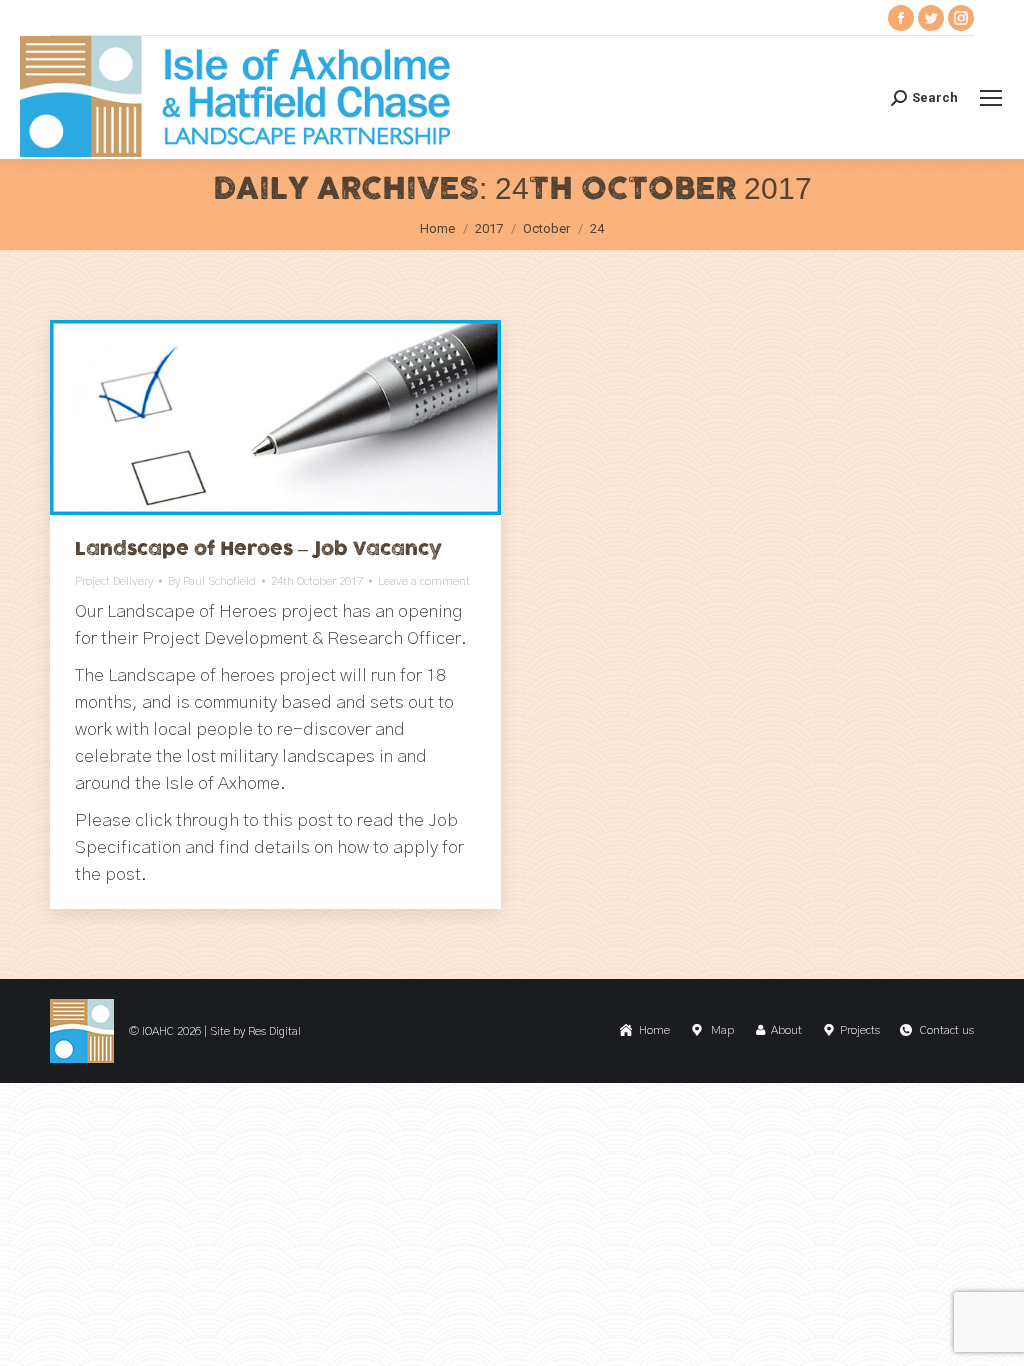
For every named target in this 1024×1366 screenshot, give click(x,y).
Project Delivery (114, 581)
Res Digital (274, 1031)
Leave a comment (424, 581)
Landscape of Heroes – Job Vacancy (258, 549)
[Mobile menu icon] (991, 98)
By (212, 581)
